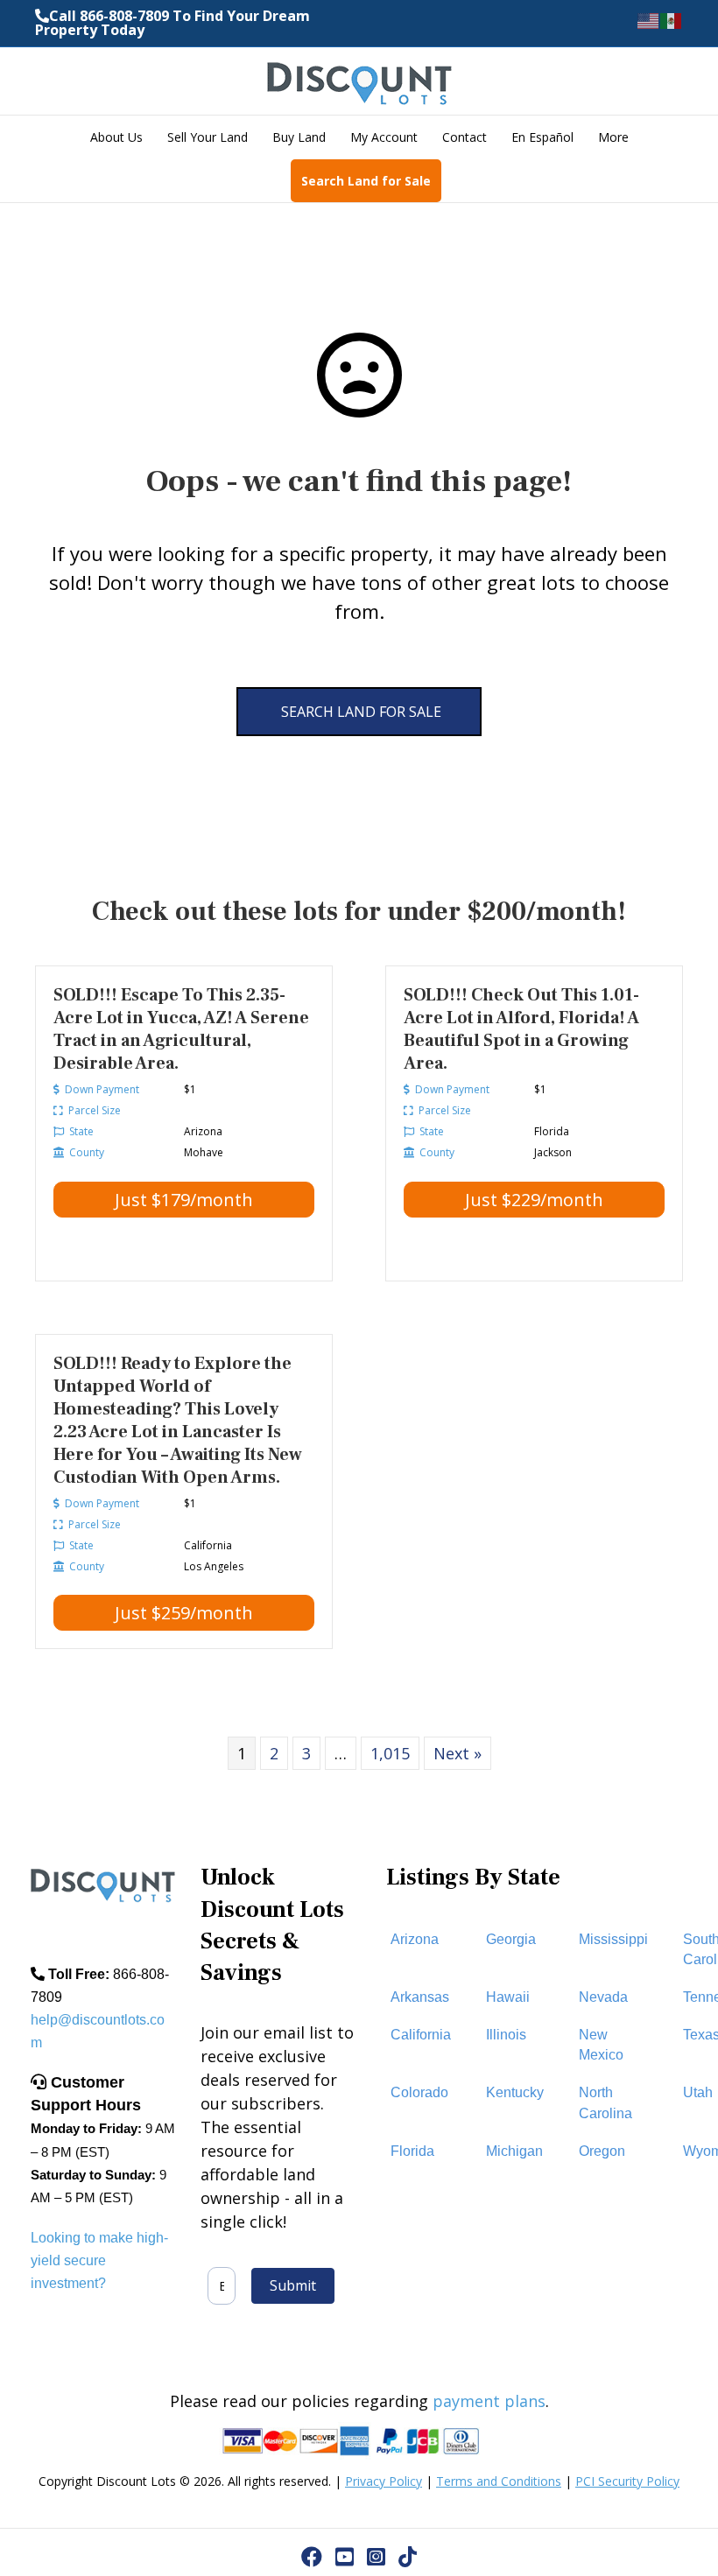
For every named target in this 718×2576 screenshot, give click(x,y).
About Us (116, 137)
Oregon (602, 2151)
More (613, 137)
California (421, 2035)
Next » (458, 1753)
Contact (465, 137)
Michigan (514, 2151)
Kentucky (515, 2092)
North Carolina (605, 2102)
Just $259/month (184, 1613)
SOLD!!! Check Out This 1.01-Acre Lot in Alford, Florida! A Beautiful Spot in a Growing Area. (521, 1029)
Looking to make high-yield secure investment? (99, 2260)
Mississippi (613, 1939)
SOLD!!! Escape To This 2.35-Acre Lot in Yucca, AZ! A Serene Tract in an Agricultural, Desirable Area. (181, 1029)
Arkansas (420, 1997)
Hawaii (508, 1997)
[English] (649, 20)
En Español (542, 137)
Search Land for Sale (366, 181)
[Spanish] (672, 20)
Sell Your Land (208, 137)
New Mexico (601, 2045)
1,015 (390, 1753)
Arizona (415, 1939)
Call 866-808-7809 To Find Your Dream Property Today (172, 23)
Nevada (603, 1997)
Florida (412, 2151)
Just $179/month (184, 1200)
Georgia (511, 1939)
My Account (384, 137)
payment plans (489, 2401)
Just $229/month (534, 1200)
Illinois (506, 2035)
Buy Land (299, 137)
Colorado (419, 2092)
